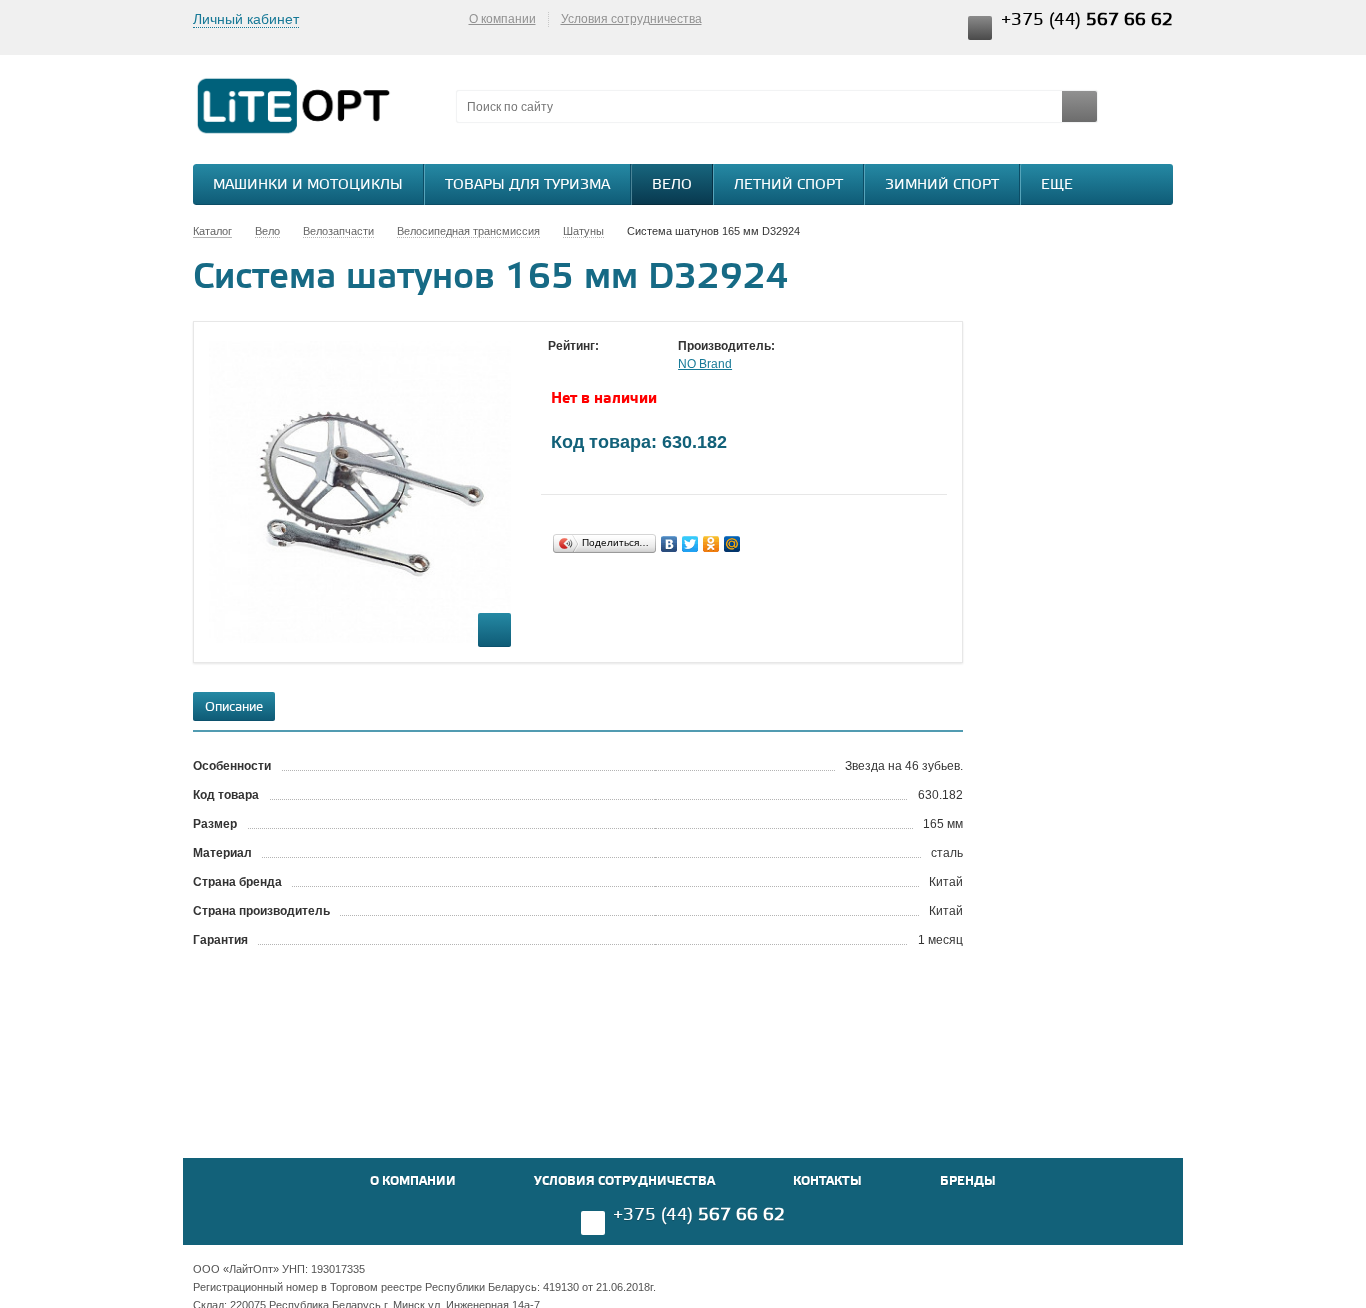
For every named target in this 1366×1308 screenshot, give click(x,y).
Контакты (827, 1181)
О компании (502, 19)
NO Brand (705, 364)
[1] (558, 365)
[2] (578, 365)
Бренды (968, 1181)
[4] (618, 365)
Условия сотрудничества (631, 19)
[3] (598, 365)
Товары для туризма (527, 185)
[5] (638, 365)
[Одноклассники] (711, 544)
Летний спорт (788, 185)
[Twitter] (690, 544)
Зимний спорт (942, 185)
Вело (672, 185)
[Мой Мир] (732, 544)
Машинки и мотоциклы (308, 185)
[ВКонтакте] (669, 544)
